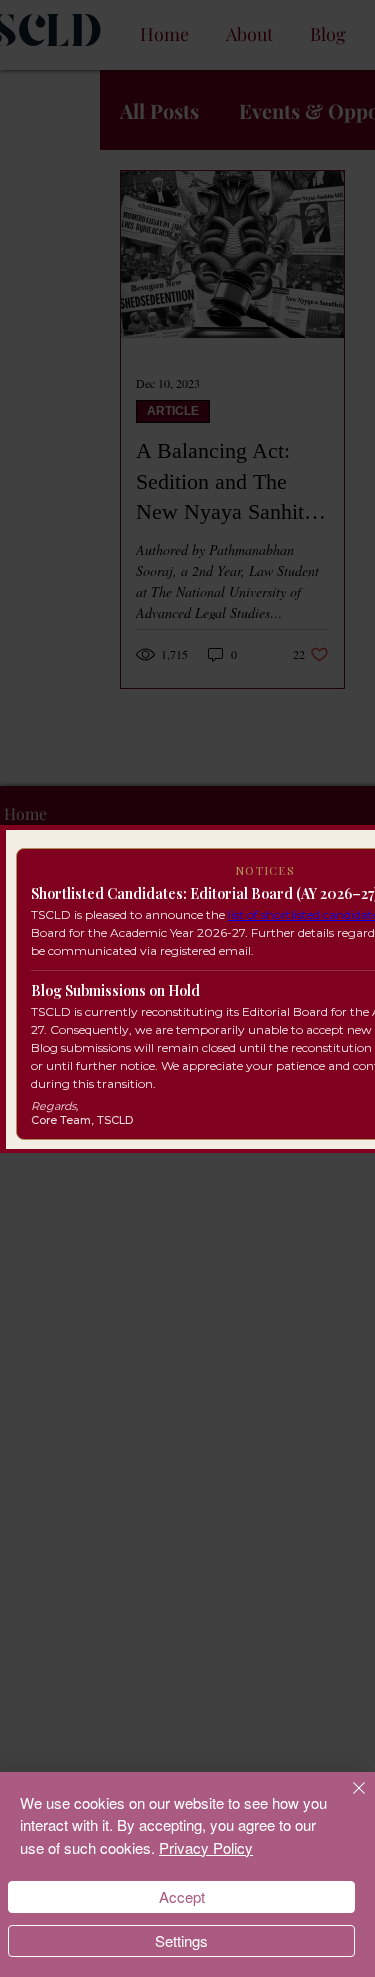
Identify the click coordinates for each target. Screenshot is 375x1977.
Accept (182, 1896)
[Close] (347, 1800)
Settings (181, 1940)
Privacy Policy (206, 1847)
